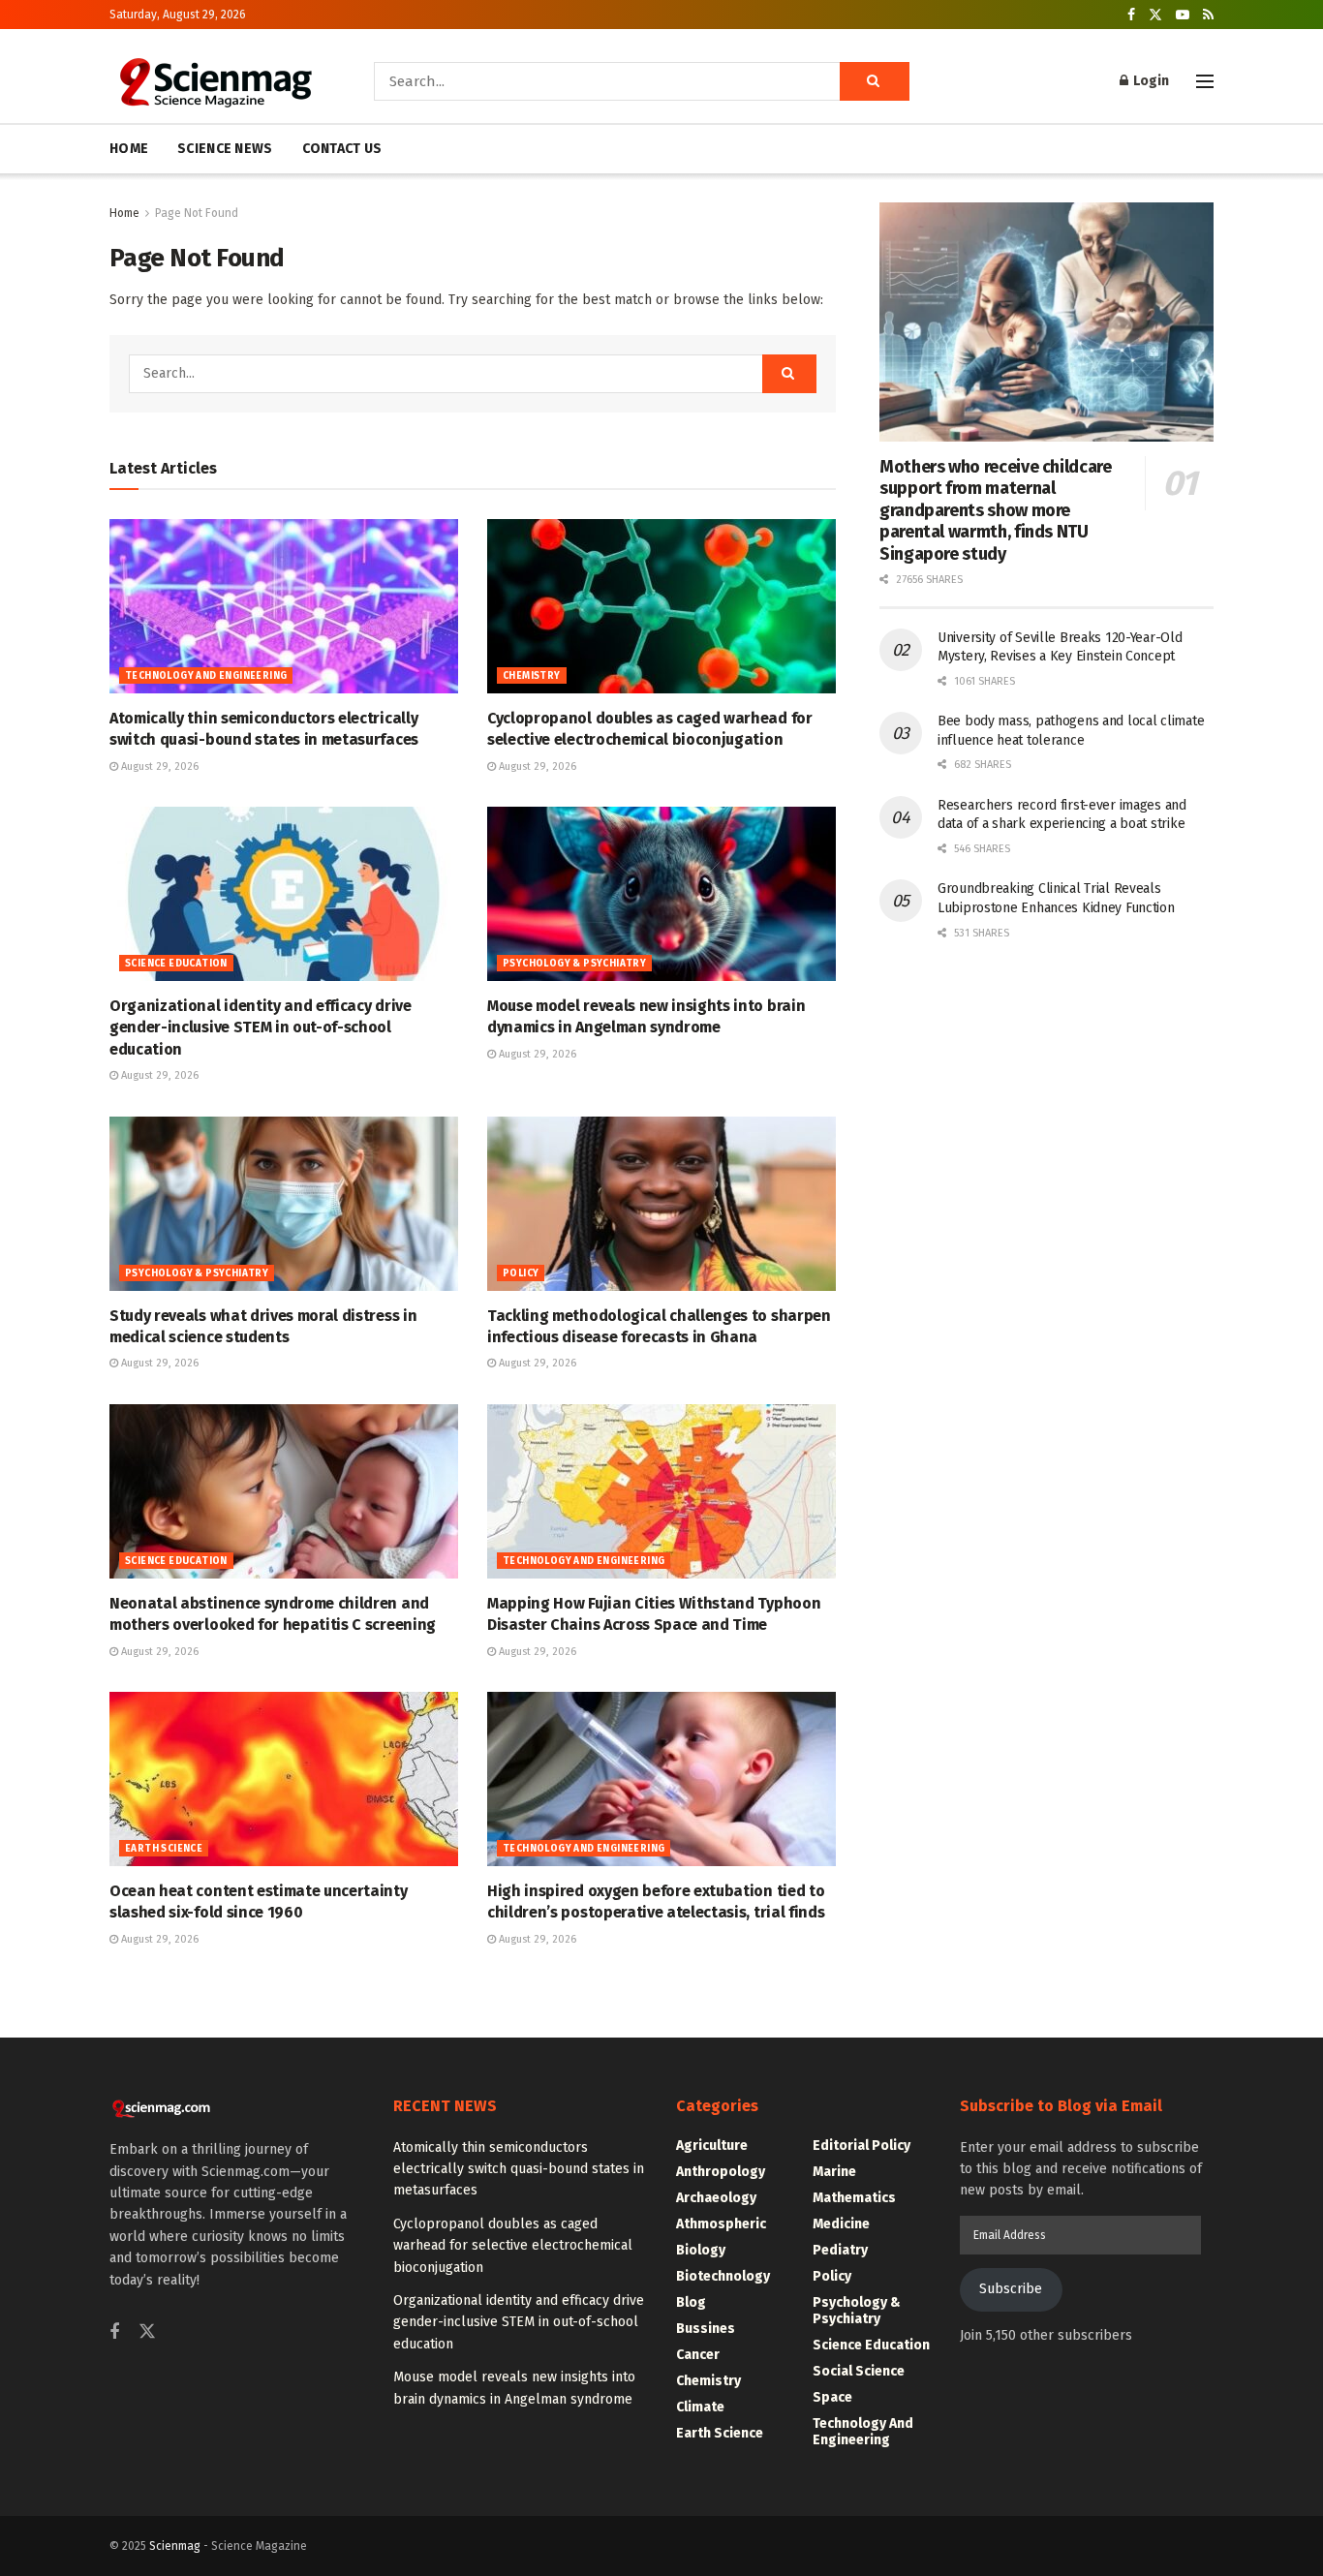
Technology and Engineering (206, 676)
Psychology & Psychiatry (574, 964)
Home (124, 213)
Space (832, 2397)
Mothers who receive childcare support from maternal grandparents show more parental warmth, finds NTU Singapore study (996, 510)
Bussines (706, 2329)
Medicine (841, 2224)
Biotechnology (723, 2276)
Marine (834, 2172)
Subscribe (1011, 2289)
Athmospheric (721, 2224)
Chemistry (532, 676)
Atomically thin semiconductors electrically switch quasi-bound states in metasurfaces (519, 2169)
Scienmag (175, 2546)
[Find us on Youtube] (1183, 15)
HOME (129, 149)
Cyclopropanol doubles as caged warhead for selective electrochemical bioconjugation (513, 2246)
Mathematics (854, 2198)
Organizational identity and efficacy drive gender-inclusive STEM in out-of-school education (261, 1027)
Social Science (859, 2371)
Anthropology (721, 2172)
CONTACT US (342, 149)
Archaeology (716, 2198)
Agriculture (712, 2146)
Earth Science (164, 1849)
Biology (701, 2250)
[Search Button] (875, 81)
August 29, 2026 (158, 767)
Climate (700, 2407)
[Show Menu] (1205, 81)
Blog (691, 2302)
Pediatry (840, 2250)
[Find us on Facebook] (1131, 15)
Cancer (698, 2355)
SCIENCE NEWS (225, 149)
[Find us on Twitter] (1155, 15)
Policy (521, 1273)
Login (1150, 81)
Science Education (176, 964)
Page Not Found (197, 213)
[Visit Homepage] (215, 81)
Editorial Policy (861, 2146)
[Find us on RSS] (1208, 15)
